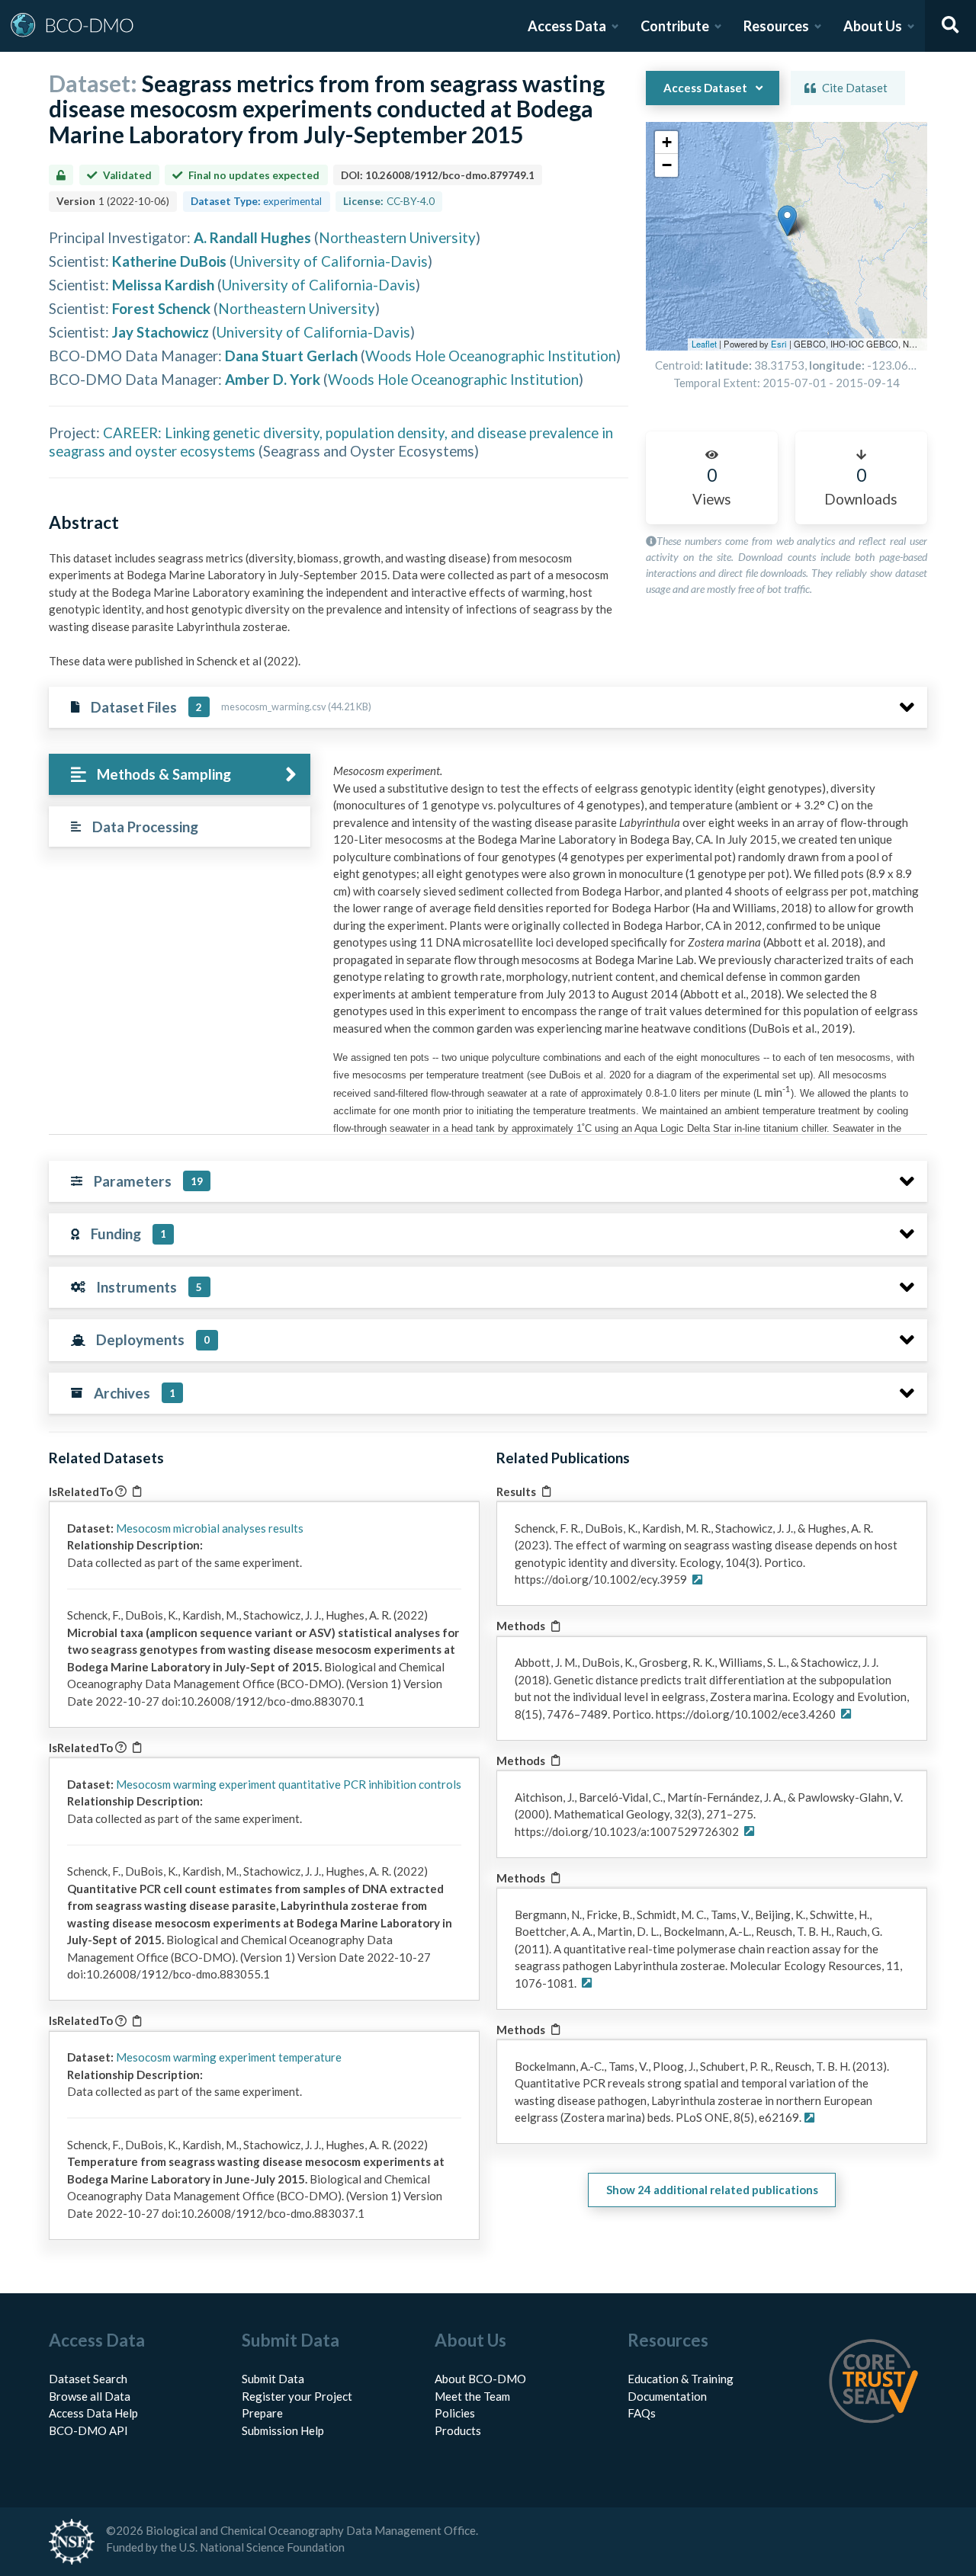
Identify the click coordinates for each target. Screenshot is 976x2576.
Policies (455, 2413)
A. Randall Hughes (252, 237)
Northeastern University (397, 237)
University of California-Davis (331, 261)
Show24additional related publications (712, 2190)
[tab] (180, 775)
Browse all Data (90, 2396)
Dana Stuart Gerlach (291, 356)
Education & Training (681, 2379)
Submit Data (273, 2379)
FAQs (642, 2413)
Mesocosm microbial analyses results (210, 1528)
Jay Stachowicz (161, 332)
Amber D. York (273, 379)
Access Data (567, 26)
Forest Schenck (161, 308)
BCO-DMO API (88, 2430)
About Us (873, 26)
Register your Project (297, 2396)
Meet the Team (472, 2396)
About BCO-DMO (480, 2379)
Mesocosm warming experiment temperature (229, 2057)
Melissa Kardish (163, 285)
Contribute (675, 26)
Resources (776, 26)
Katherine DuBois (169, 261)
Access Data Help (93, 2413)
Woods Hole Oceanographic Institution (491, 356)
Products (458, 2430)
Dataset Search (88, 2379)
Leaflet (704, 344)
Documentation (667, 2396)
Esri (779, 344)
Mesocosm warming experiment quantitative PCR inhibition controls (289, 1784)
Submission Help (283, 2430)
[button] (787, 221)
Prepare (262, 2413)
